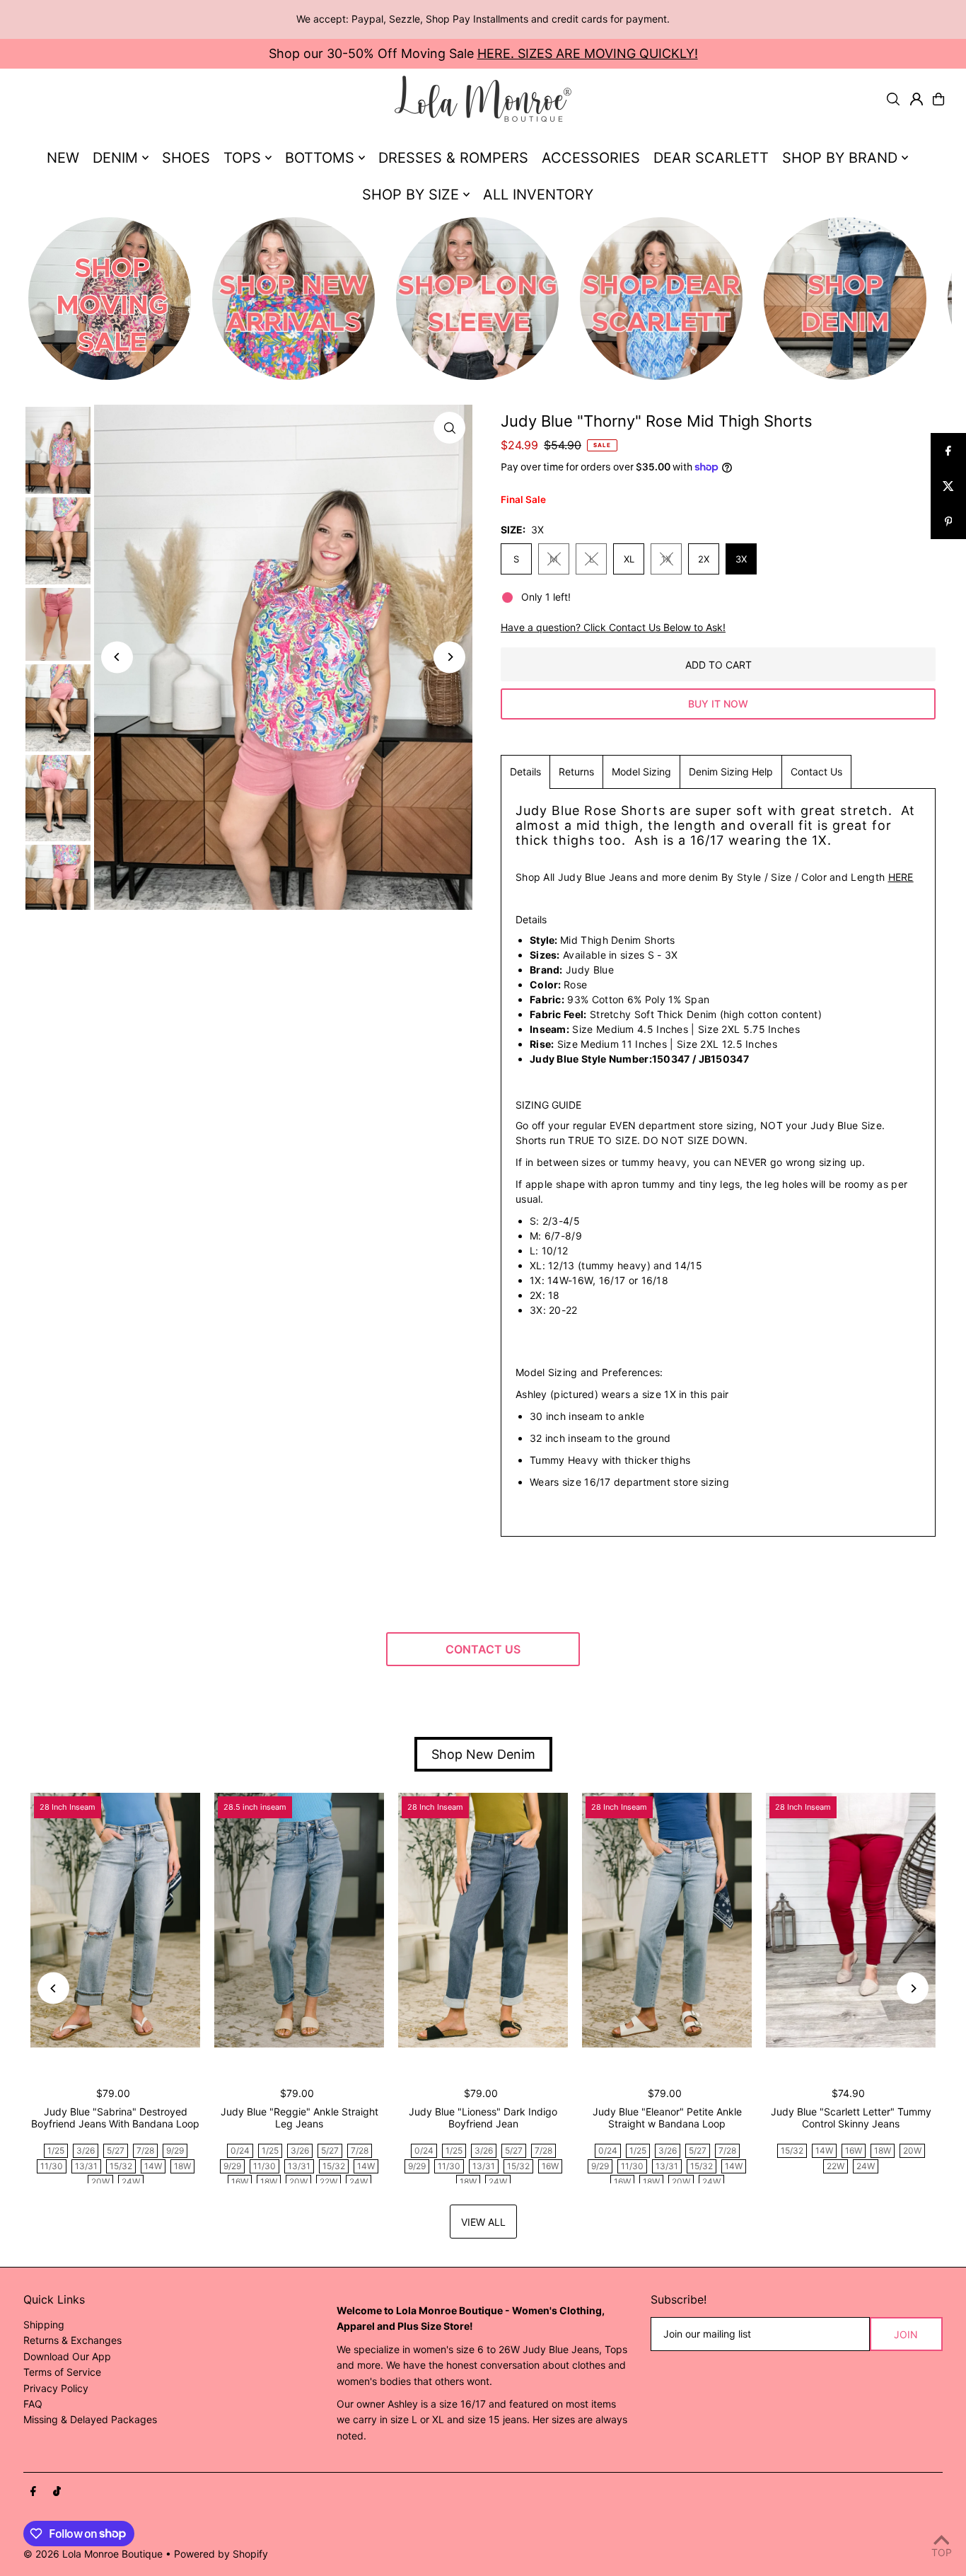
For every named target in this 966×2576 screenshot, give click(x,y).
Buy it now (718, 704)
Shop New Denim (483, 1754)
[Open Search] (893, 99)
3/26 (86, 2150)
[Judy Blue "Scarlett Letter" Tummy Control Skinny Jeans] (851, 1920)
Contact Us (816, 772)
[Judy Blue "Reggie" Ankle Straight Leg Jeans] (299, 1920)
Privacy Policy (56, 2388)
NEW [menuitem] (63, 158)
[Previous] (117, 657)
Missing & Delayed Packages (90, 2419)
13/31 (86, 2166)
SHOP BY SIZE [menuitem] (411, 195)
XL (629, 559)
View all (483, 2222)
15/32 (121, 2166)
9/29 (175, 2150)
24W (131, 2182)
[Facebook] (33, 2492)
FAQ (33, 2404)
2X (704, 559)
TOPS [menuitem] (242, 158)
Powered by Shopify (221, 2554)
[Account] (916, 99)
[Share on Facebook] (948, 451)
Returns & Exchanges (72, 2340)
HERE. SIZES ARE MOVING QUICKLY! (588, 53)
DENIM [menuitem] (115, 158)
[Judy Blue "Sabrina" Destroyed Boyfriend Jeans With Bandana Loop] (115, 1920)
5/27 (116, 2150)
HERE (901, 877)
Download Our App (67, 2356)
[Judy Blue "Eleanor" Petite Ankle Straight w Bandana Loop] (667, 1920)
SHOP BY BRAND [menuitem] (840, 158)
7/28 (145, 2150)
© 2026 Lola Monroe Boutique (93, 2554)
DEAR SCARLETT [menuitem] (711, 158)
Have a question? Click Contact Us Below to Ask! (613, 628)
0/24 (240, 2150)
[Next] (449, 657)
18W (182, 2166)
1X (666, 559)
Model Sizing (641, 772)
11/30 (52, 2166)
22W (328, 2182)
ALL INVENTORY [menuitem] (538, 195)
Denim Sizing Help (731, 772)
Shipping (44, 2324)
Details (525, 772)
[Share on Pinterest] (948, 521)
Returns (576, 772)
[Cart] (938, 99)
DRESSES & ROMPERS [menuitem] (453, 158)
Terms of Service (62, 2372)
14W (153, 2166)
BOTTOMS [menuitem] (320, 158)
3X (741, 559)
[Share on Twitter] (948, 486)
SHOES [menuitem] (186, 158)
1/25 (56, 2150)
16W (240, 2182)
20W (100, 2182)
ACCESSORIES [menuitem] (591, 158)
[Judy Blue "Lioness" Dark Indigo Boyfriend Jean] (483, 1920)
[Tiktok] (57, 2492)
